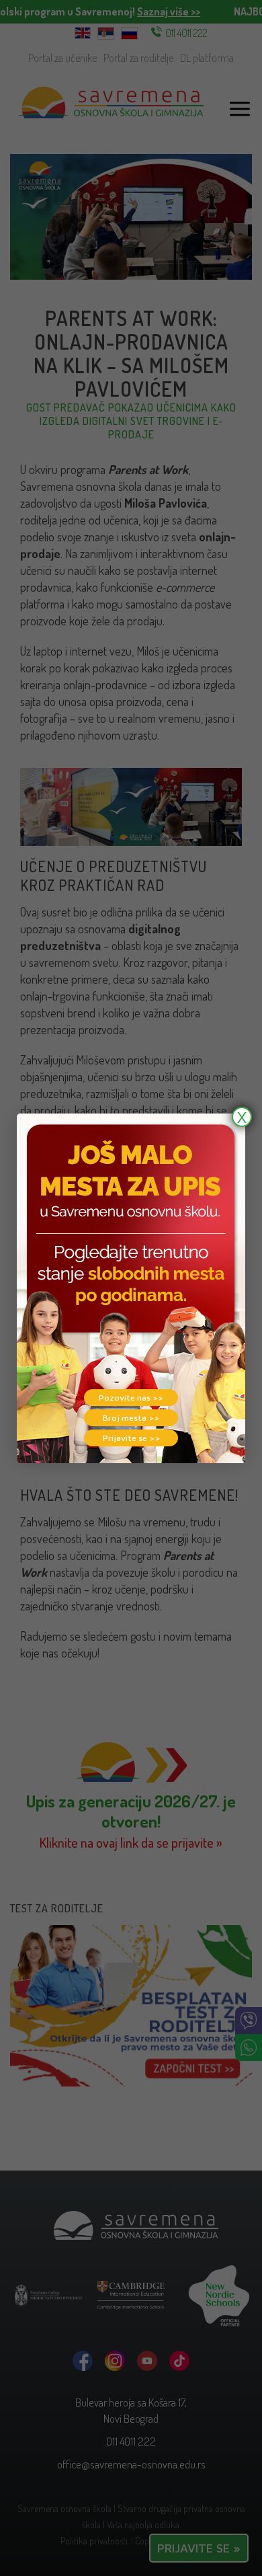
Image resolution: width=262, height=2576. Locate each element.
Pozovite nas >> (131, 1398)
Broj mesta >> (131, 1418)
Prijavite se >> (131, 1438)
